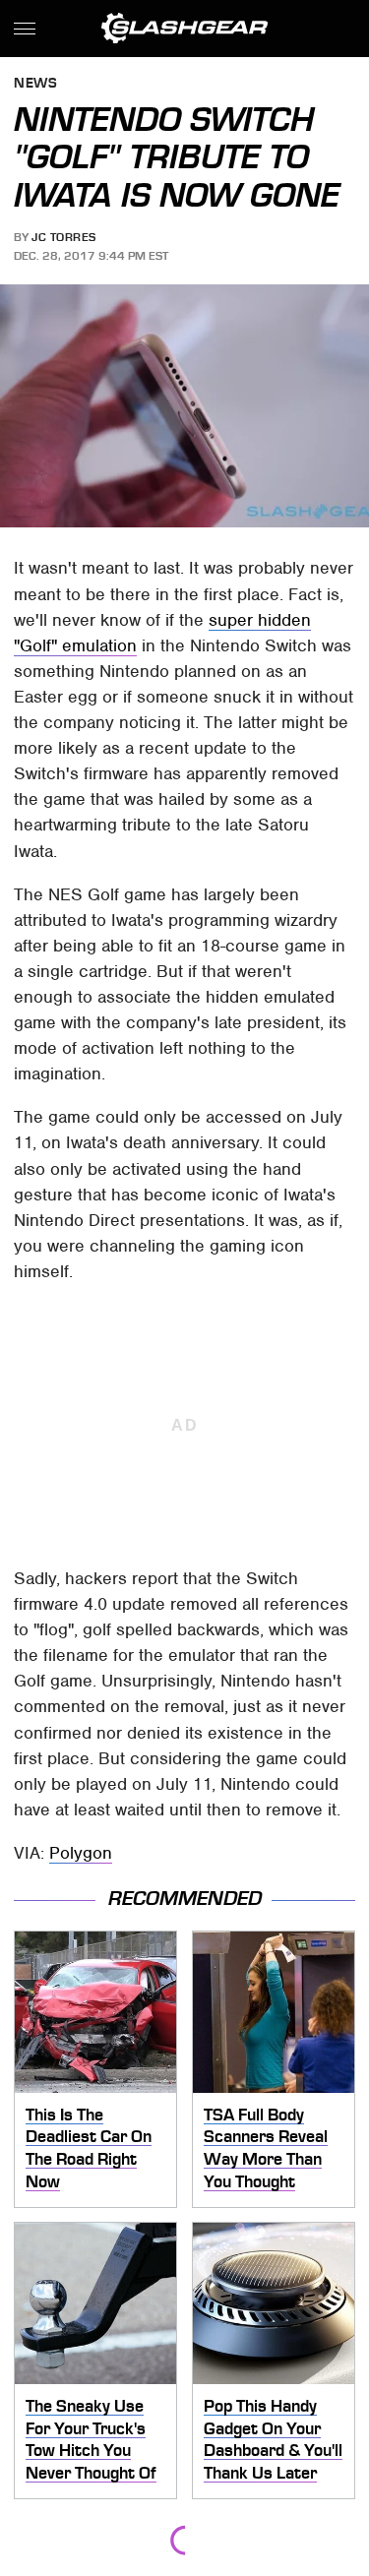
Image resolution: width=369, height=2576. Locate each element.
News (35, 84)
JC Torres (64, 237)
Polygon (81, 1853)
